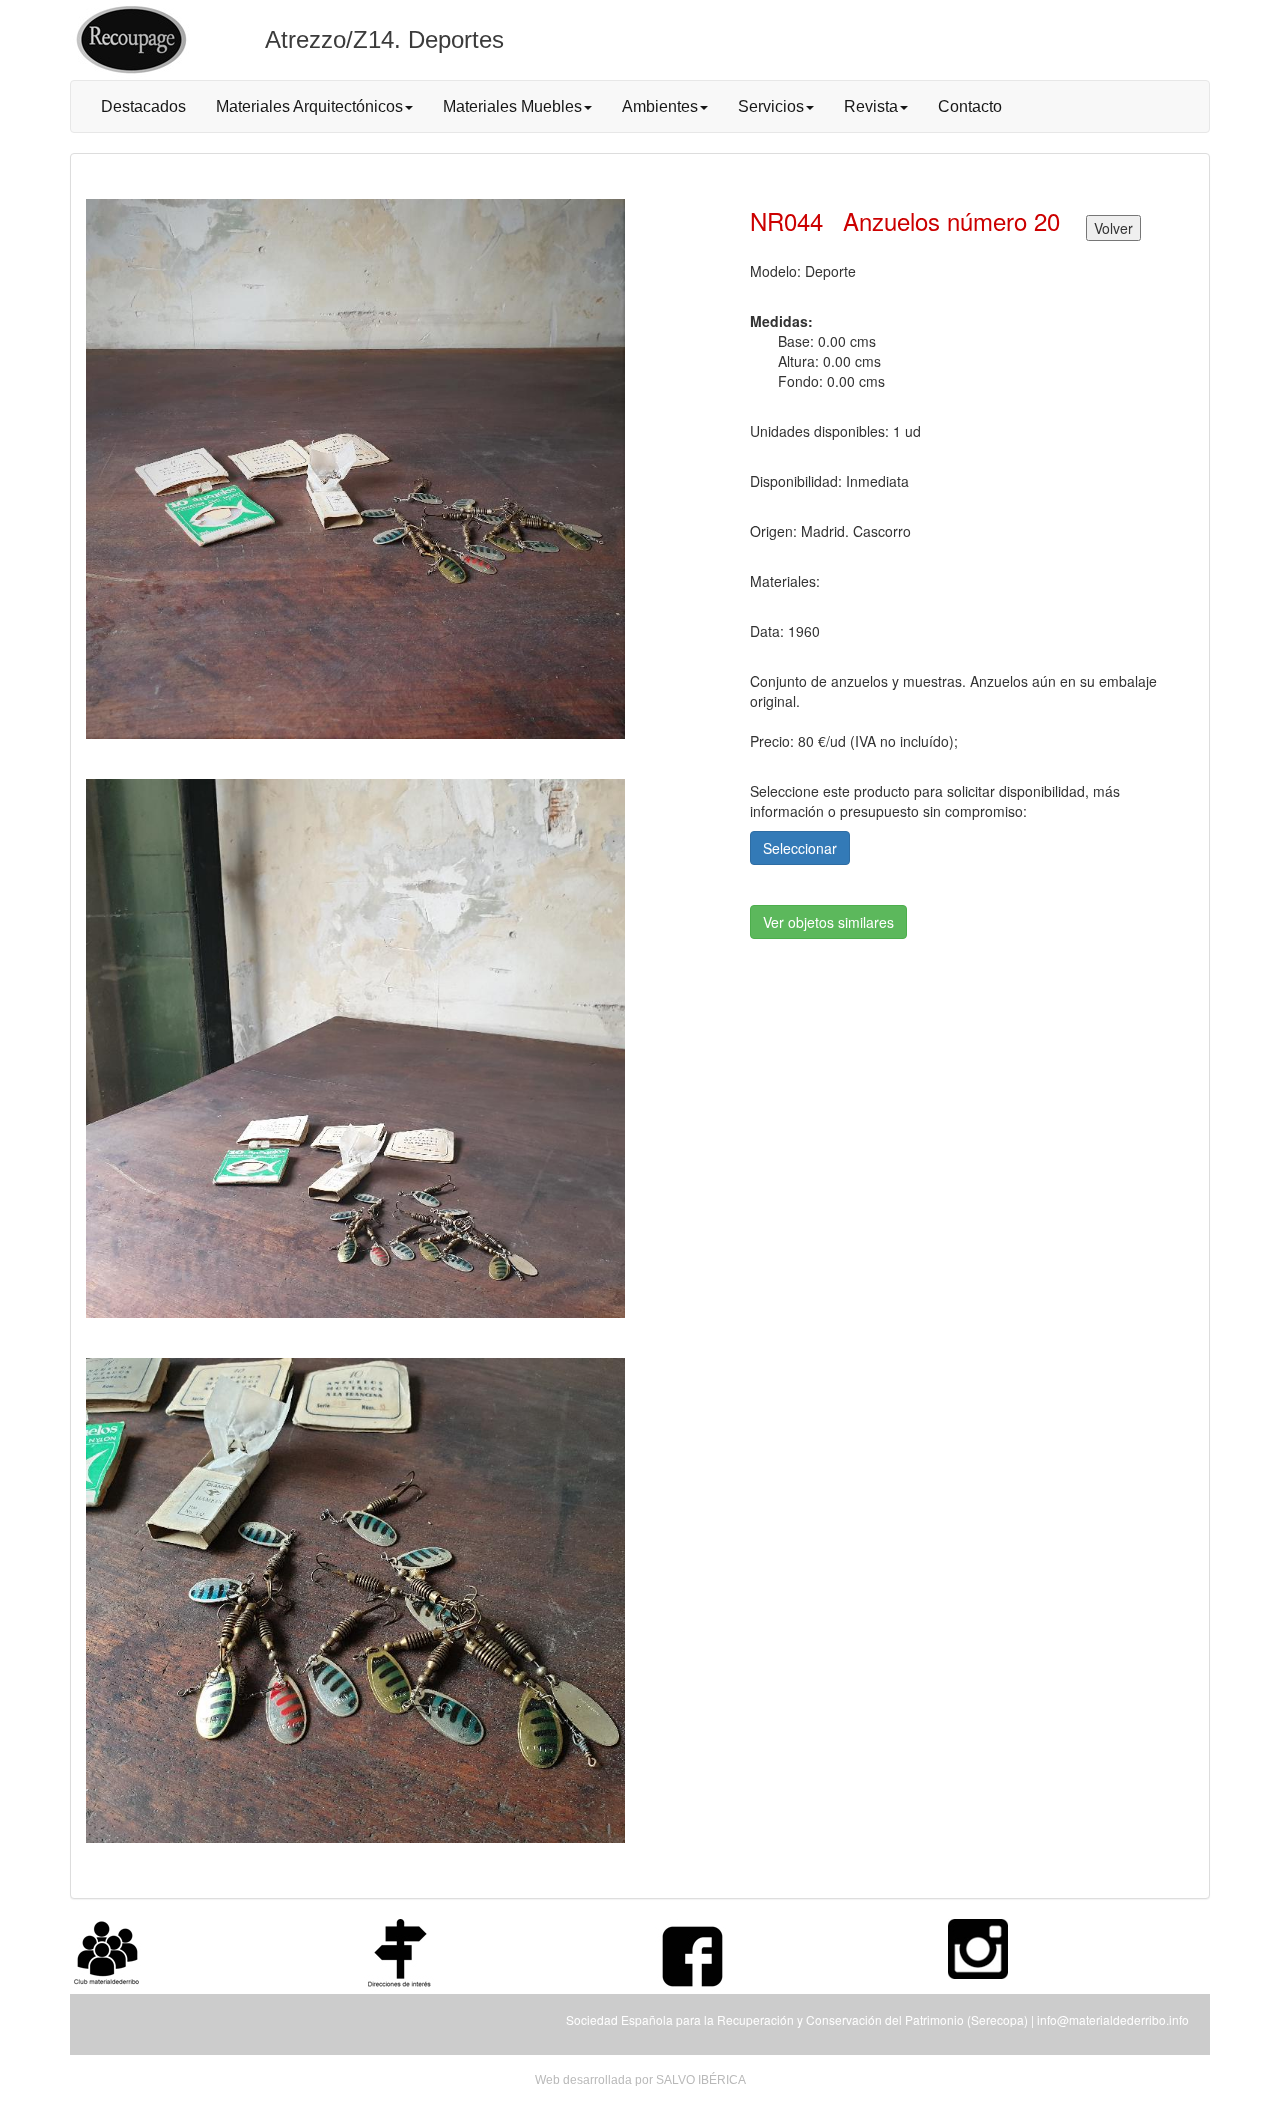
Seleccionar (800, 848)
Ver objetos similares (828, 922)
